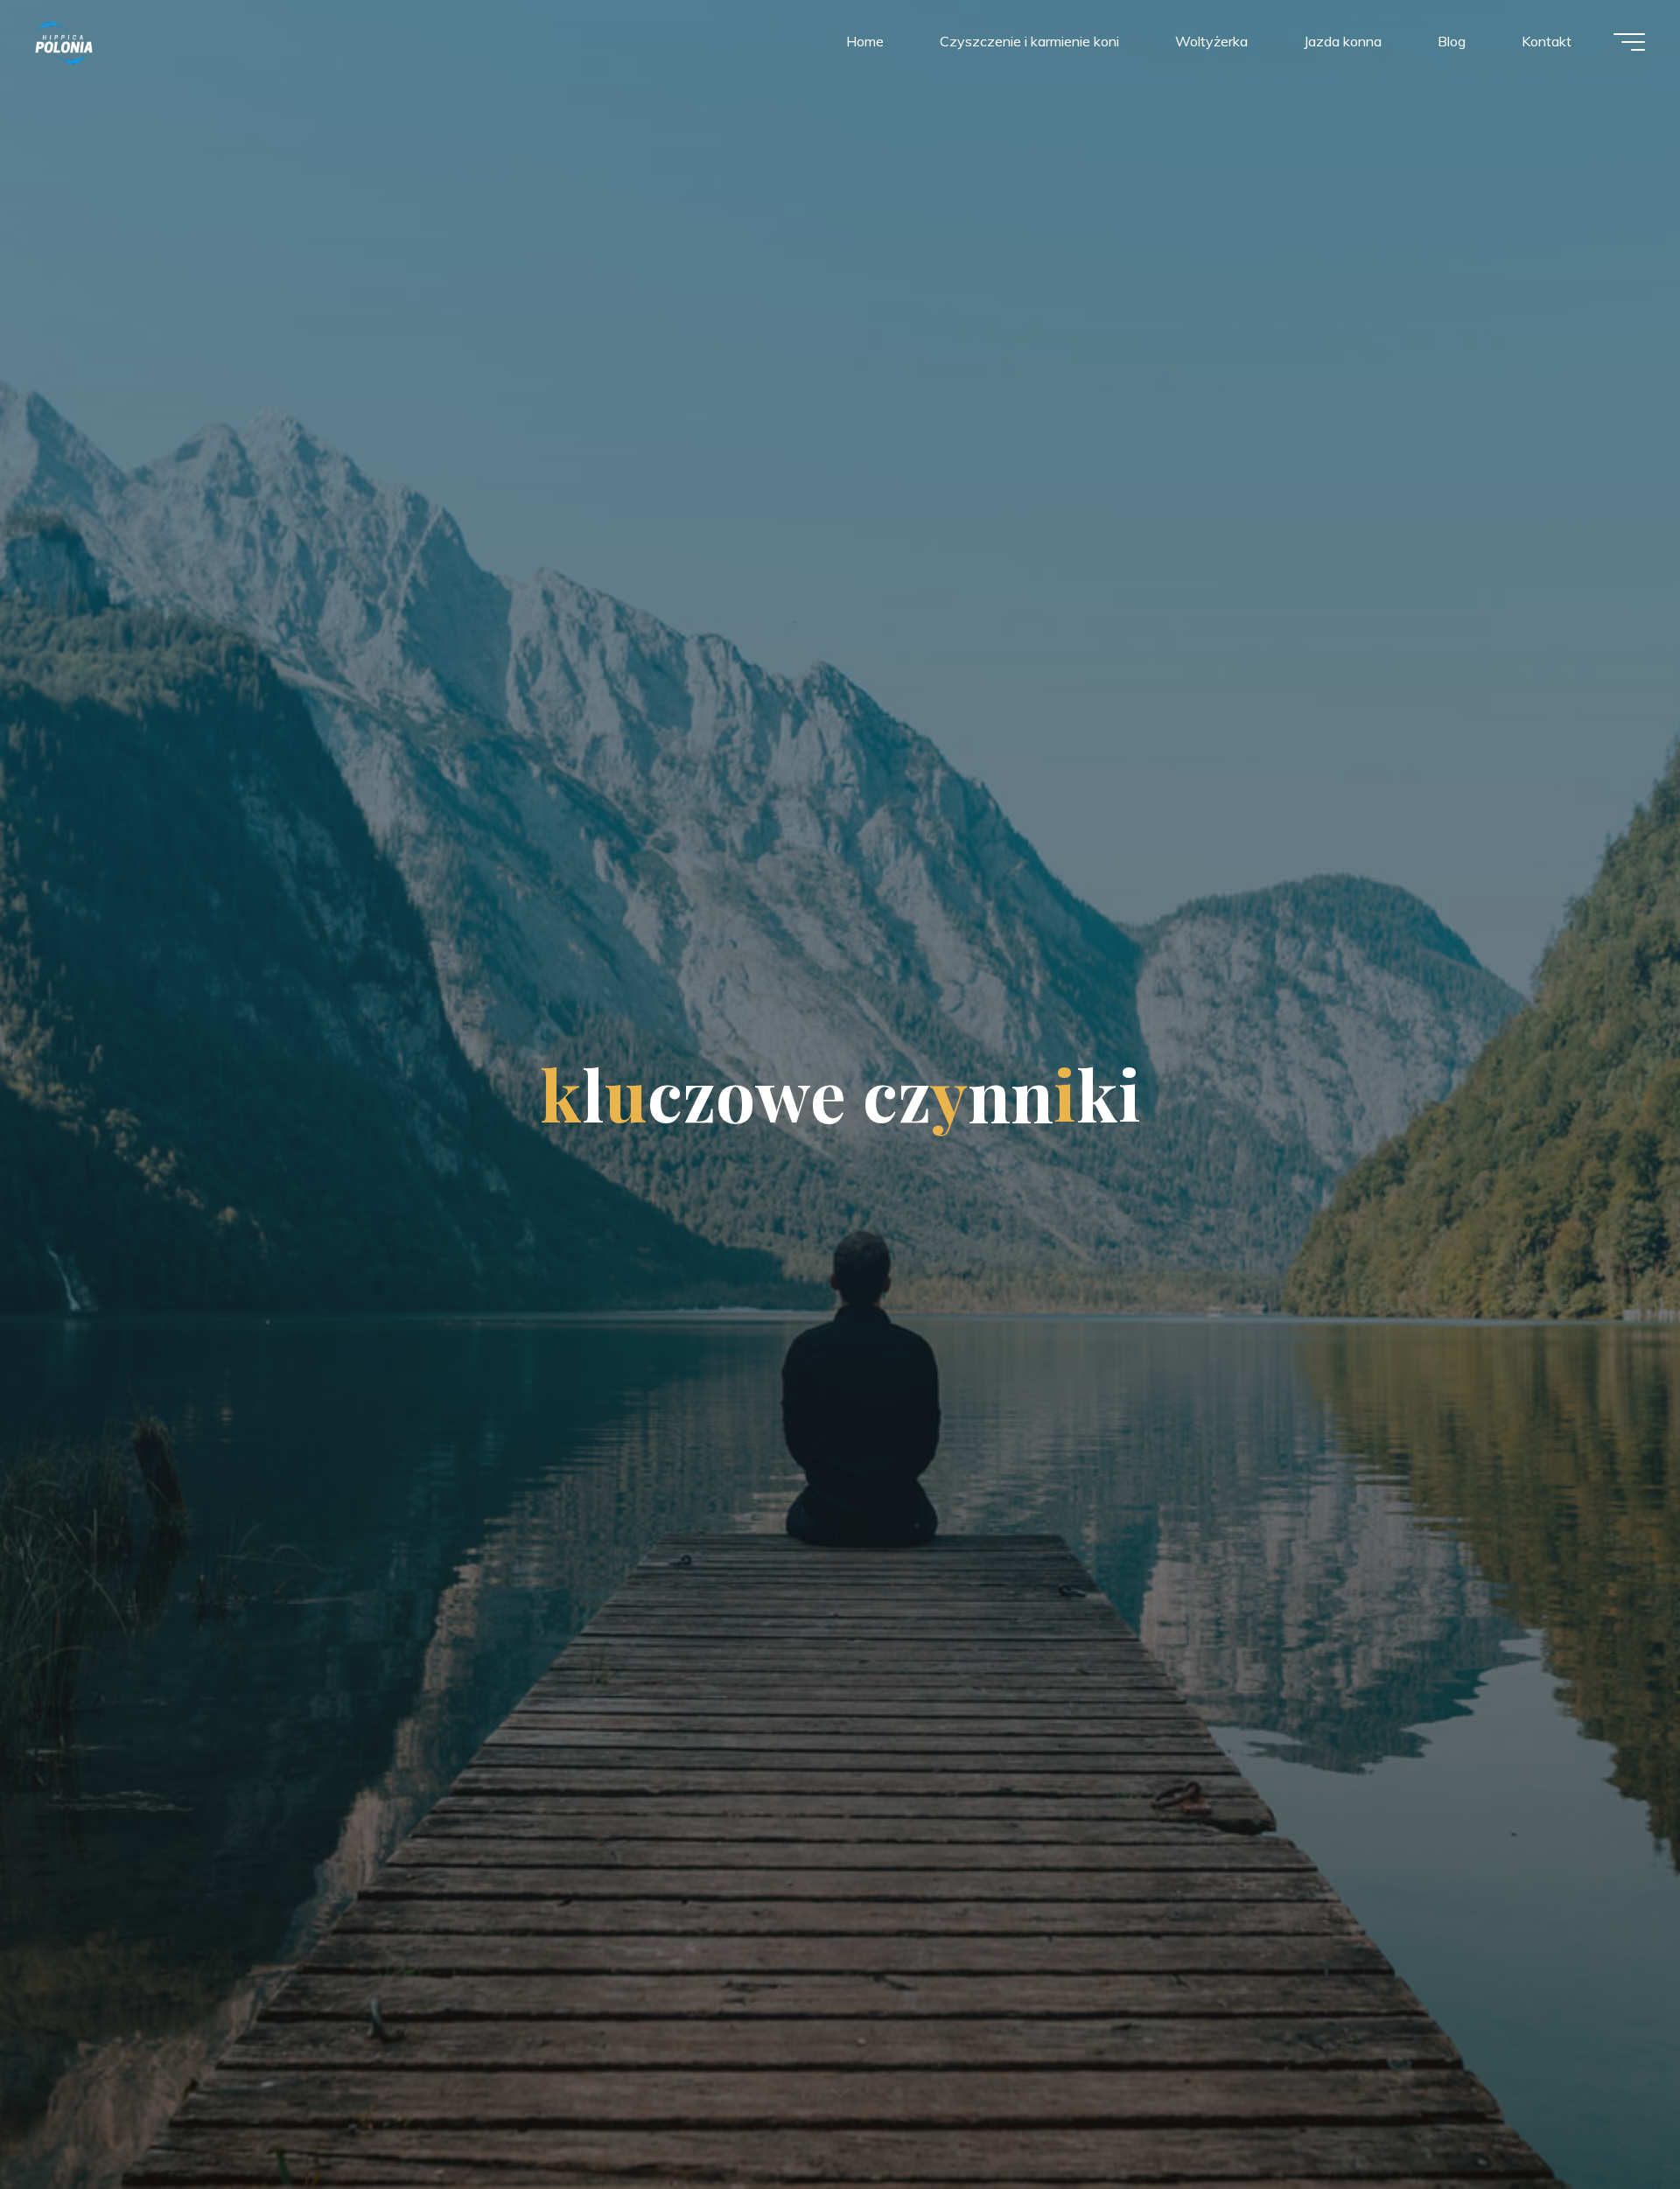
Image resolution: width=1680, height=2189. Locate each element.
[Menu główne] (1629, 42)
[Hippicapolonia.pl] (64, 41)
